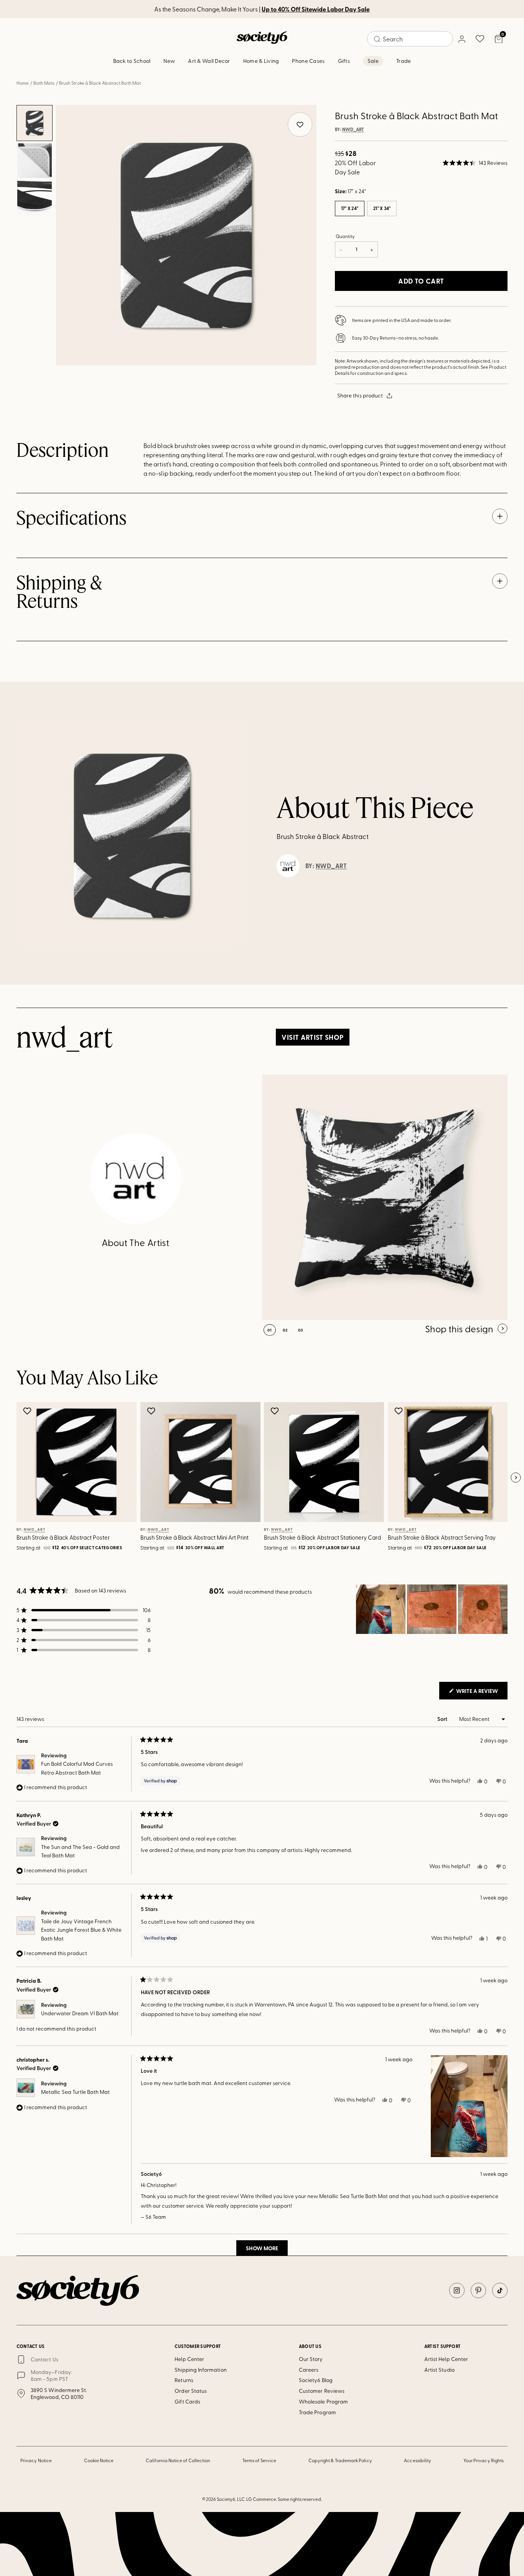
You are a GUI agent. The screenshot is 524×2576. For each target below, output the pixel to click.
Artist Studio (439, 2370)
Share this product (360, 395)
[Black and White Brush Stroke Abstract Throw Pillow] (385, 1197)
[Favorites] (480, 39)
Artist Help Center (446, 2359)
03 (301, 1330)
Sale (373, 61)
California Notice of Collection (178, 2460)
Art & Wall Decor (209, 61)
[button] (475, 163)
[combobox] (410, 39)
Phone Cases (308, 61)
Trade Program (317, 2412)
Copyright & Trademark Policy (340, 2460)
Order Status (191, 2391)
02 (285, 1330)
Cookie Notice (99, 2460)
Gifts (344, 61)
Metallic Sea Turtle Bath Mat (75, 2092)
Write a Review (481, 1693)
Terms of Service (259, 2460)
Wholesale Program (323, 2401)
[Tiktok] (500, 2290)
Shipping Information (200, 2370)
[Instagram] (457, 2290)
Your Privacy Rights (484, 2460)
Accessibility (418, 2460)
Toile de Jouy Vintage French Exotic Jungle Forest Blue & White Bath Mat (81, 1930)
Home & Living (261, 61)
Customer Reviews (322, 2391)
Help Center (189, 2359)
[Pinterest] (478, 2290)
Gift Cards (187, 2401)
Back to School (132, 61)
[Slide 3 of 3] (35, 198)
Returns (184, 2380)
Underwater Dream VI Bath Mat (80, 2013)
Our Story (311, 2359)
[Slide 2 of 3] (35, 161)
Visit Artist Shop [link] (312, 1037)
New (169, 61)
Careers (309, 2370)
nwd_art (353, 130)
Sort (443, 1719)
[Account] (461, 39)
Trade (404, 61)
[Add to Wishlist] (28, 1411)
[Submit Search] (377, 39)
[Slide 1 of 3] (35, 123)
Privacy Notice (36, 2460)
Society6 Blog (316, 2380)
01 (270, 1330)
